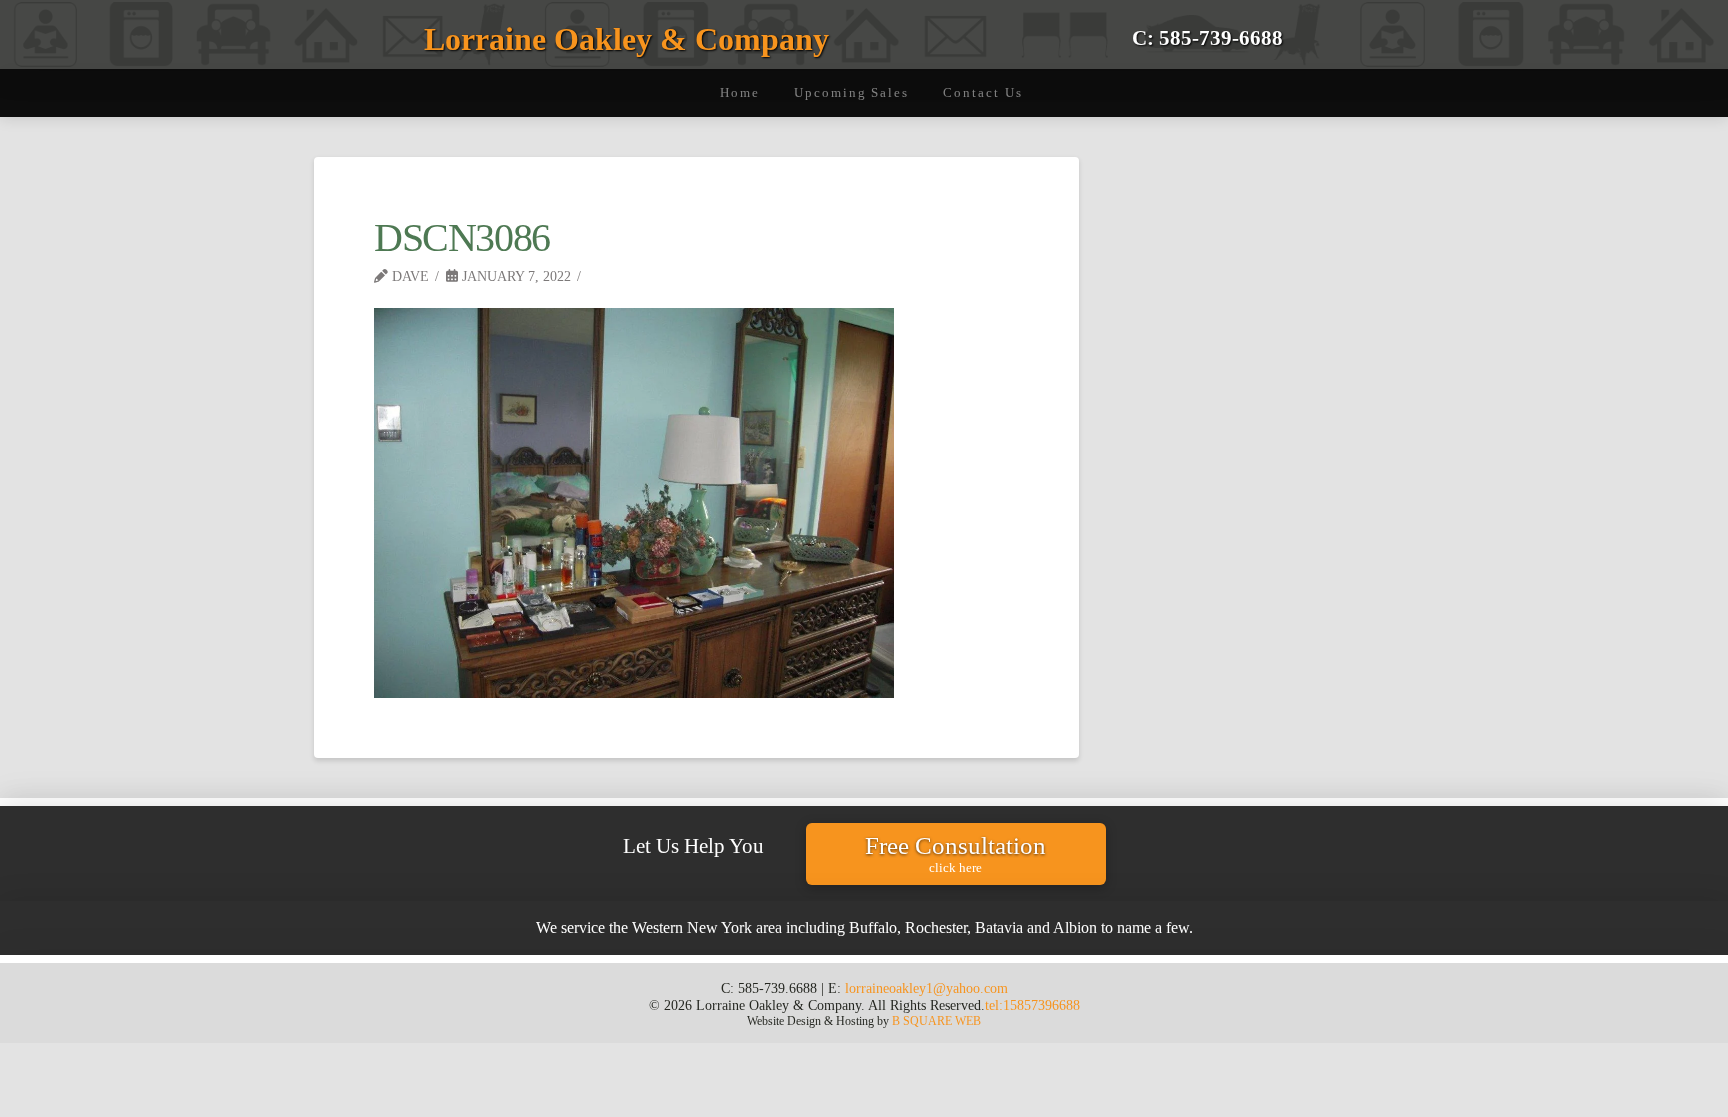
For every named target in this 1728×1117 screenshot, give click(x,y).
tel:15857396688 (1032, 1005)
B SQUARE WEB (936, 1021)
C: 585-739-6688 (1207, 37)
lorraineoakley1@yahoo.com (926, 988)
